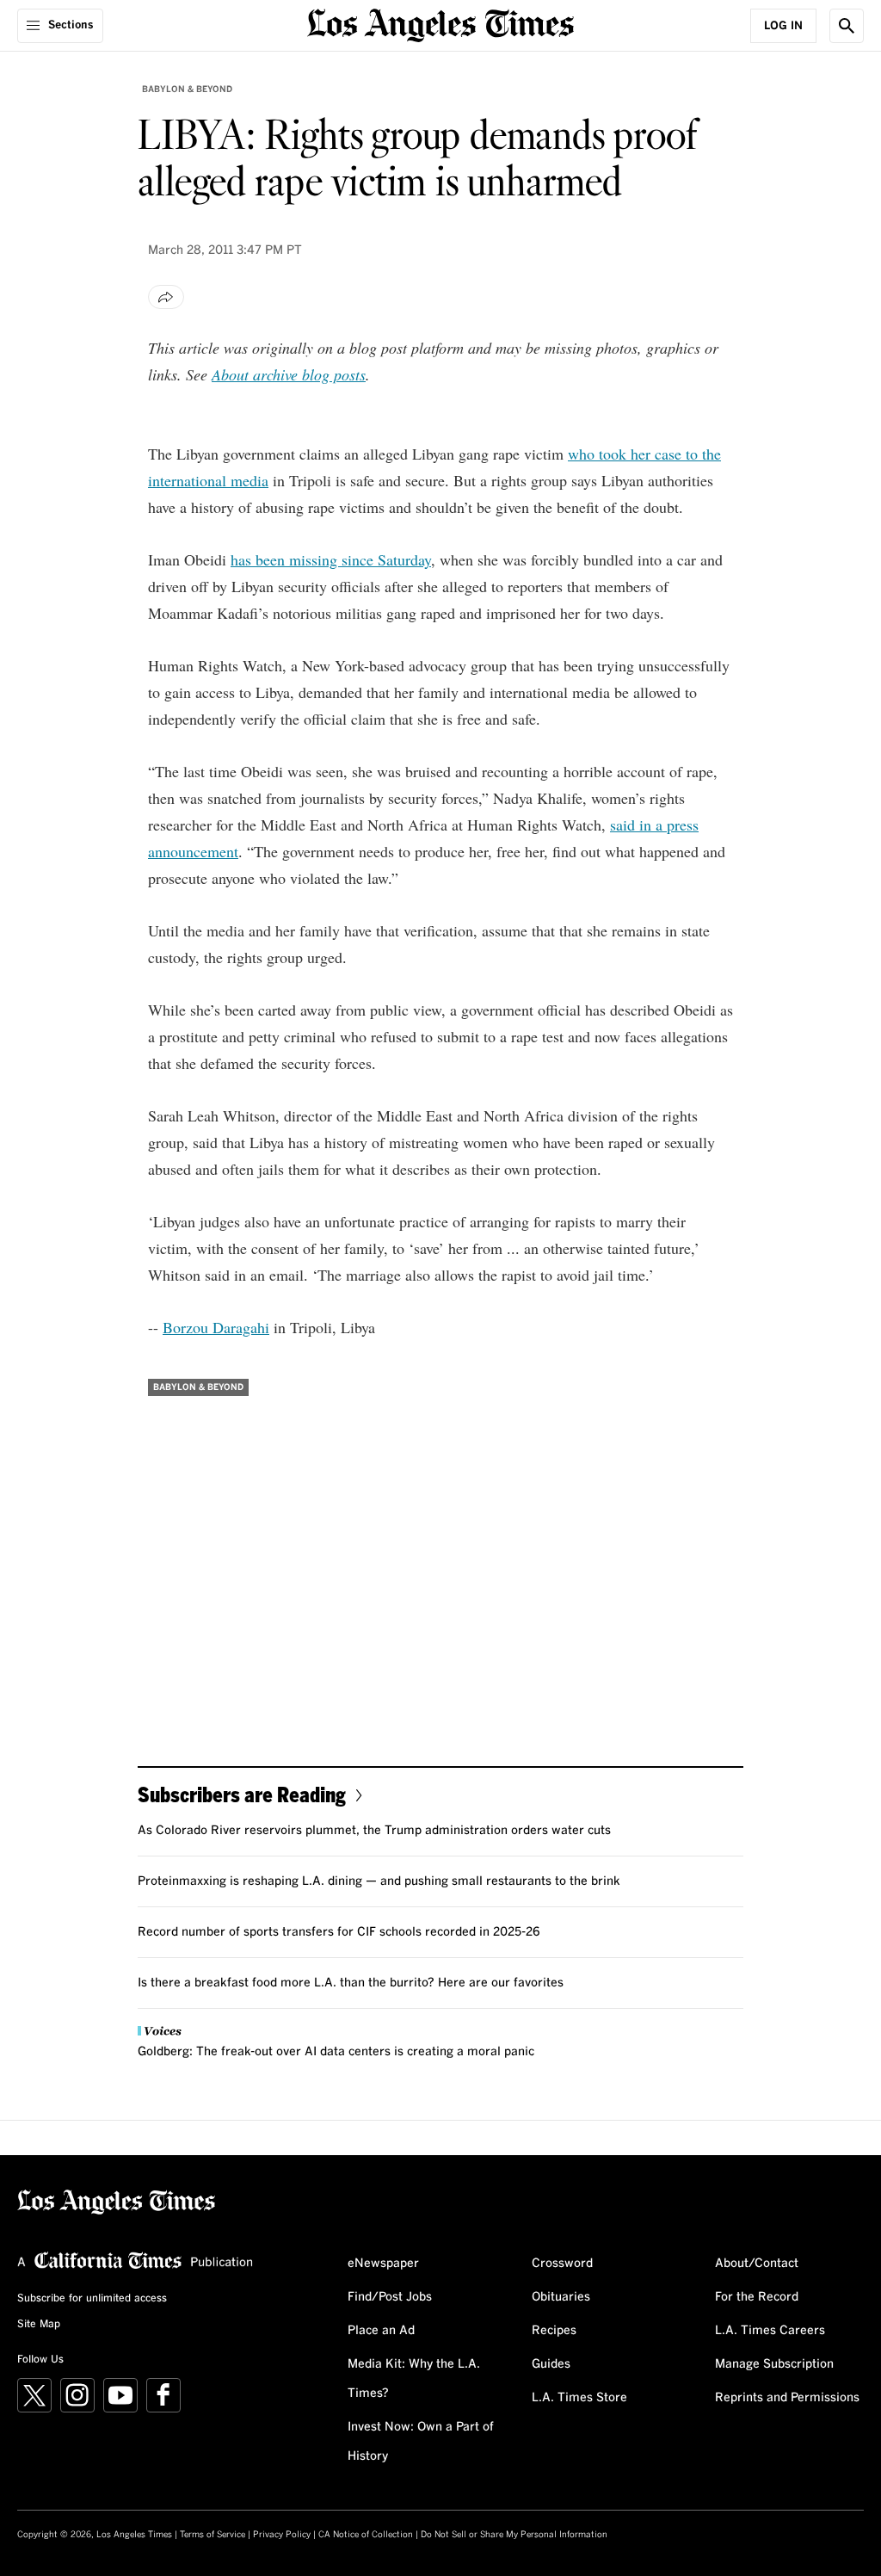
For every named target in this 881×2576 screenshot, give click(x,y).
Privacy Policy (282, 2535)
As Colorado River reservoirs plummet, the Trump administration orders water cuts (374, 1831)
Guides (551, 2364)
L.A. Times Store (579, 2398)
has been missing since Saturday (331, 559)
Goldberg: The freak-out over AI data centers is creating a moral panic (336, 2052)
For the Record (757, 2297)
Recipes (554, 2331)
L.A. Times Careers (770, 2331)
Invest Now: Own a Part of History (421, 2442)
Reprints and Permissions (787, 2398)
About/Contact (757, 2264)
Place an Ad (381, 2331)
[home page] (440, 24)
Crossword (562, 2264)
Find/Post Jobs (390, 2297)
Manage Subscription (774, 2364)
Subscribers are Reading (242, 1794)
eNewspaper (383, 2264)
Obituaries (561, 2297)
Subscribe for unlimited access (92, 2299)
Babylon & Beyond (187, 90)
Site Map (39, 2325)
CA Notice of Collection (366, 2535)
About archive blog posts (289, 374)
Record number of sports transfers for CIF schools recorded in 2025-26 (339, 1932)
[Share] (166, 297)
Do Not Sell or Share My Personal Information (514, 2535)
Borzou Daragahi (216, 1327)
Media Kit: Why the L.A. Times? (414, 2379)
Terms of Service (213, 2535)
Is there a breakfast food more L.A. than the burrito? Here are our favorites (351, 1983)
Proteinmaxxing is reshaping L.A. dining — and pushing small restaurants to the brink (379, 1881)
